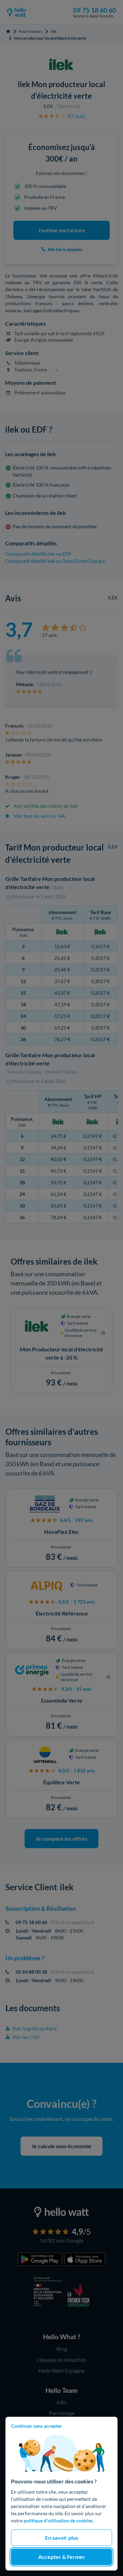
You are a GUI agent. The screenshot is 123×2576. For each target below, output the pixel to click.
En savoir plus (62, 2538)
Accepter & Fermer (62, 2557)
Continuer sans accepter (37, 2426)
